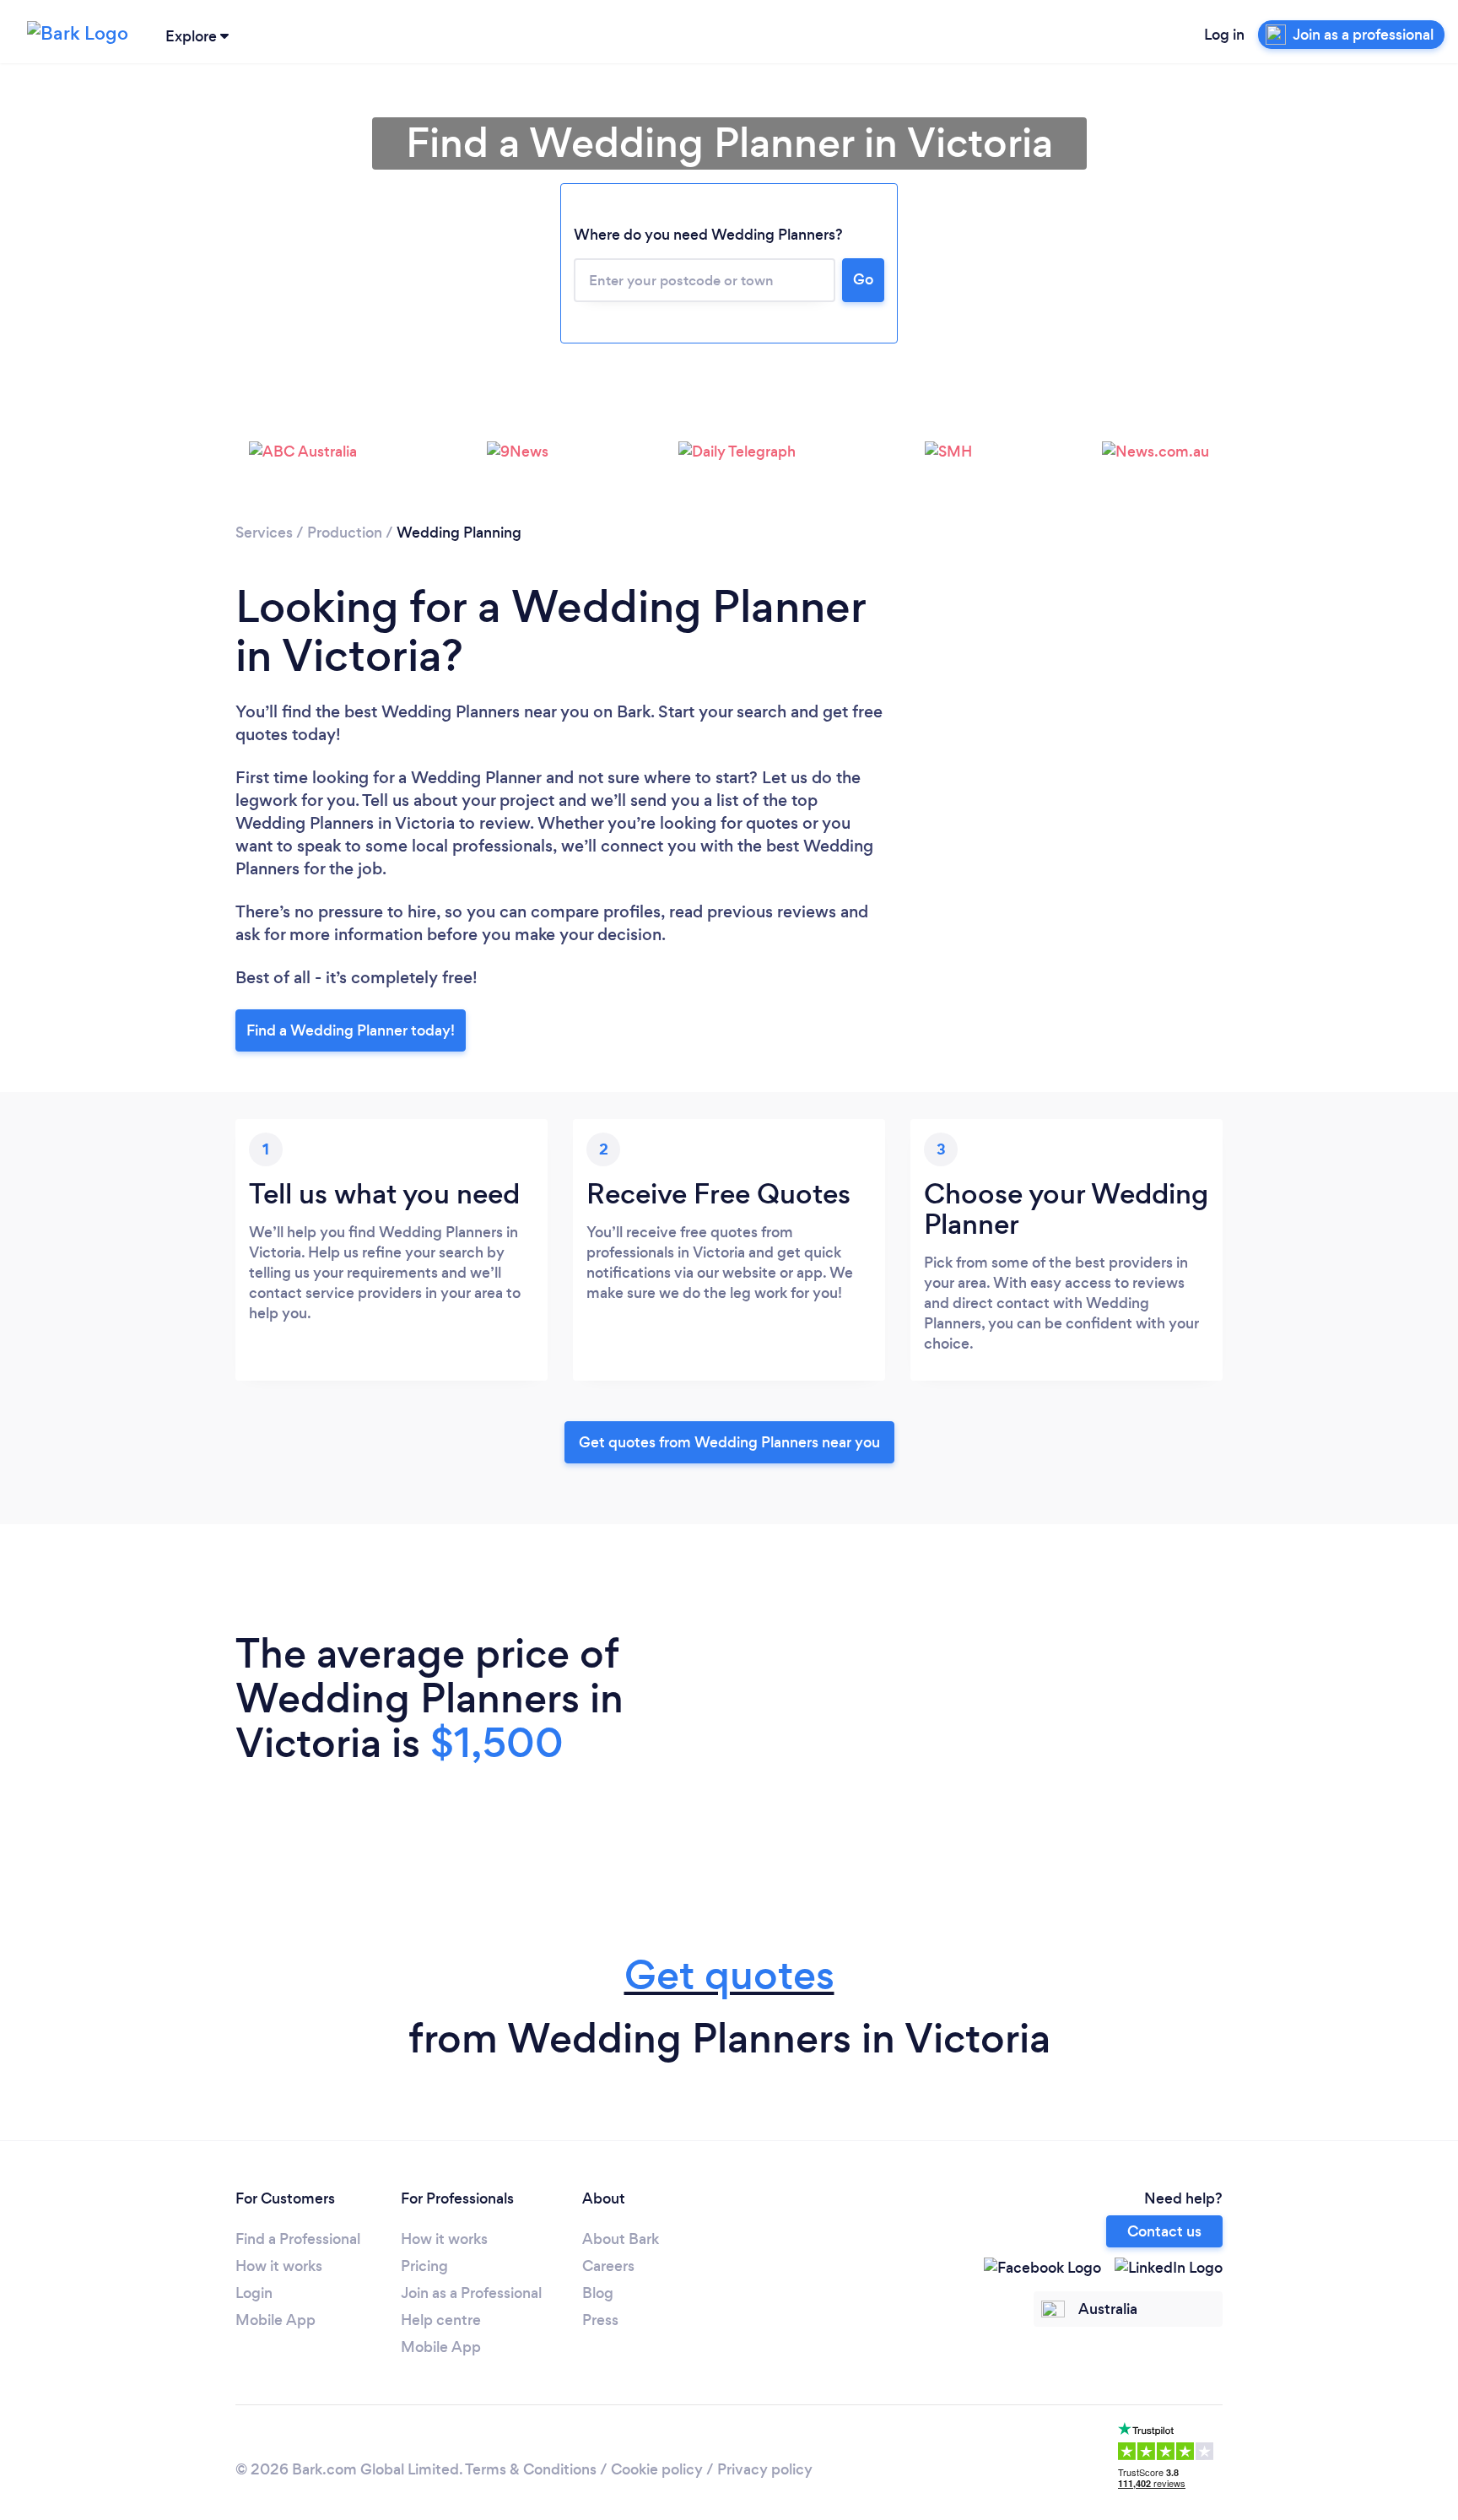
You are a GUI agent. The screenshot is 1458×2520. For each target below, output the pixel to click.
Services (264, 533)
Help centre (441, 2320)
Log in (1224, 35)
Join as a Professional (471, 2293)
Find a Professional (298, 2239)
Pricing (424, 2266)
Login (254, 2293)
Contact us (1164, 2231)
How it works (279, 2266)
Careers (608, 2266)
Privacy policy (765, 2469)
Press (600, 2320)
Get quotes (729, 1975)
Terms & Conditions (531, 2469)
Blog (598, 2293)
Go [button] (863, 279)
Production (345, 533)
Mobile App (275, 2320)
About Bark (621, 2239)
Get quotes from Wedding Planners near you (729, 1442)
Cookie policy (657, 2469)
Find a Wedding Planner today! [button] (351, 1030)
